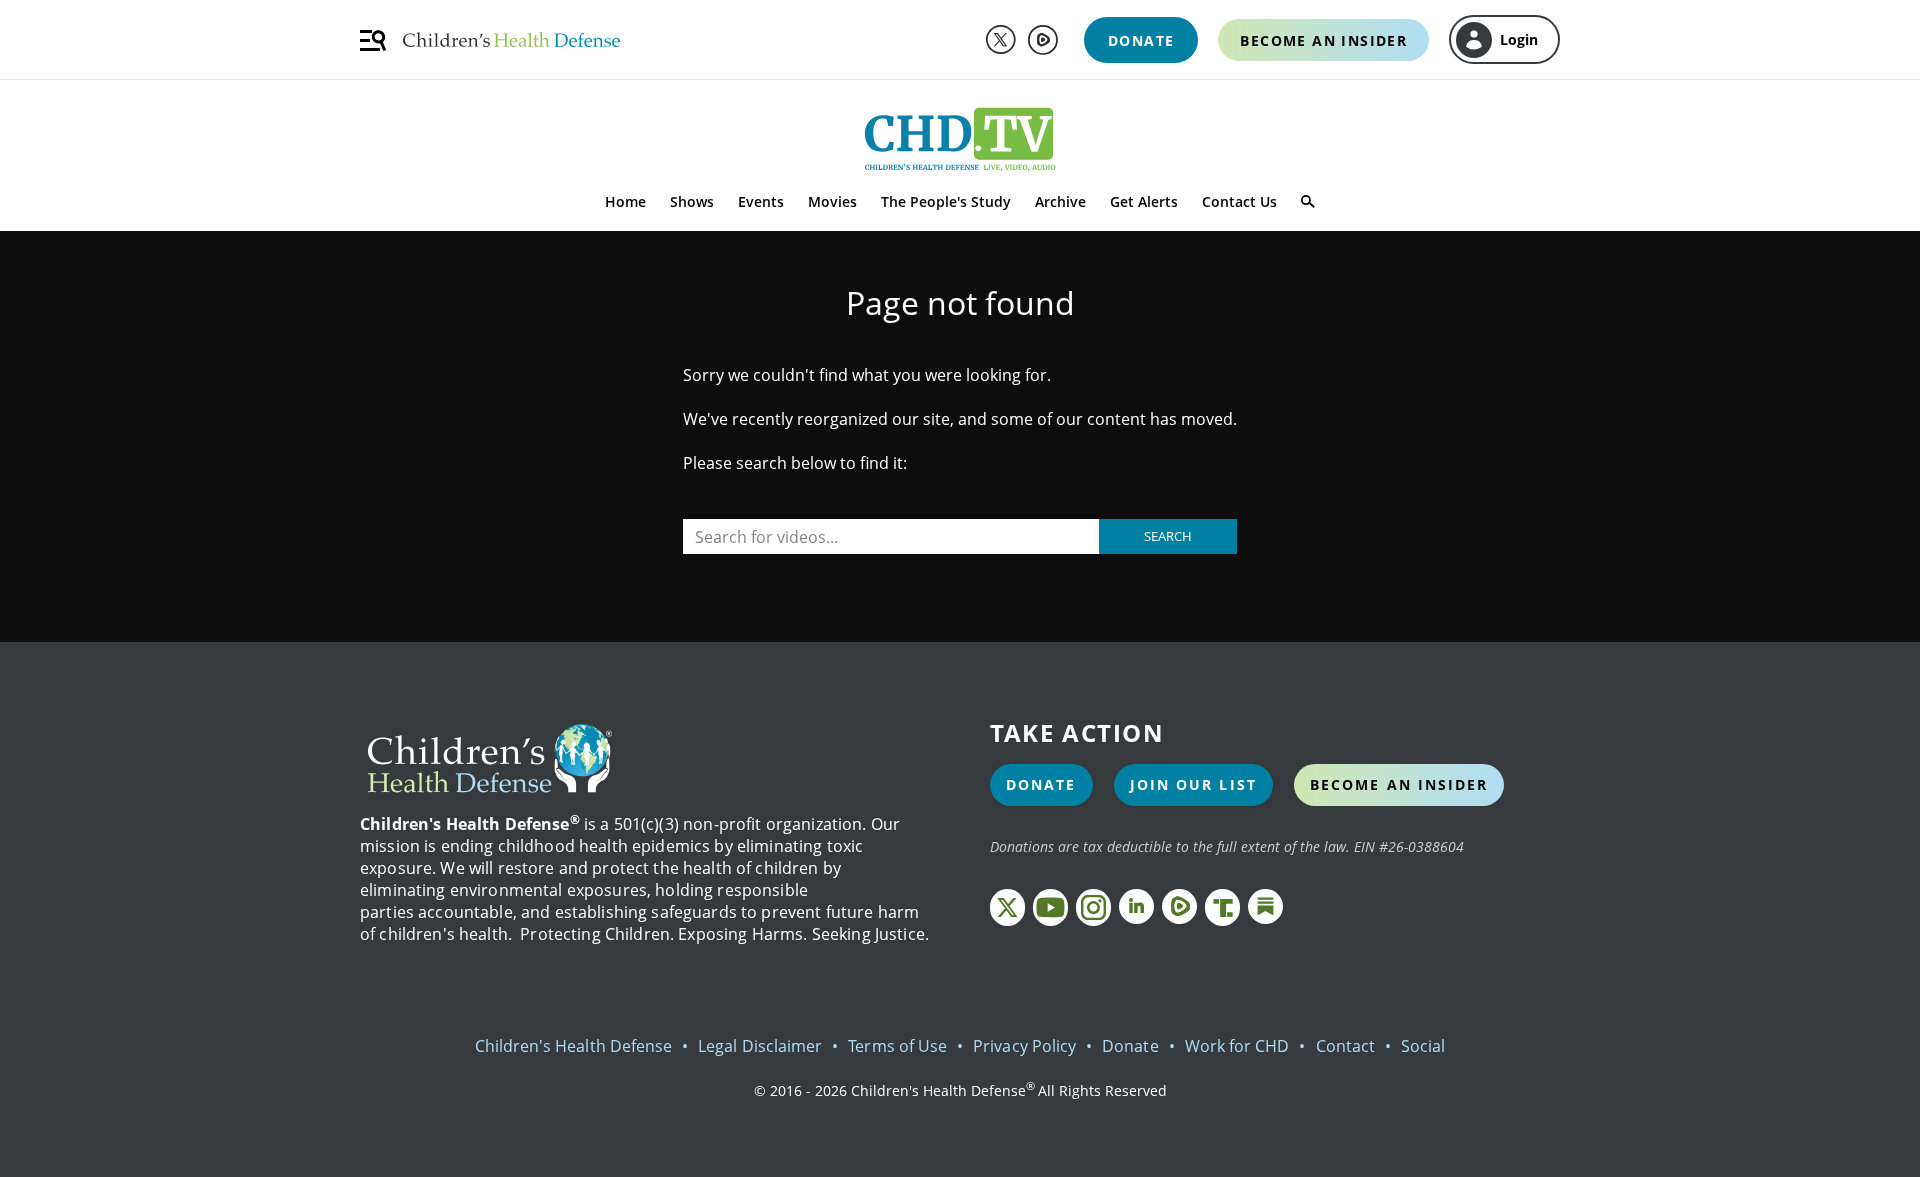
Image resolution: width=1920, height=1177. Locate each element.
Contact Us (1239, 201)
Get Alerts (1144, 201)
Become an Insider (1399, 784)
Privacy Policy (1024, 1046)
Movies (832, 201)
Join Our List (1193, 784)
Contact (1345, 1046)
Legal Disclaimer (760, 1046)
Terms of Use (897, 1046)
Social (1423, 1046)
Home (625, 201)
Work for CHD (1237, 1046)
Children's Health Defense (574, 1046)
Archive (1060, 201)
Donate (1041, 784)
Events (761, 201)
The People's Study (946, 201)
